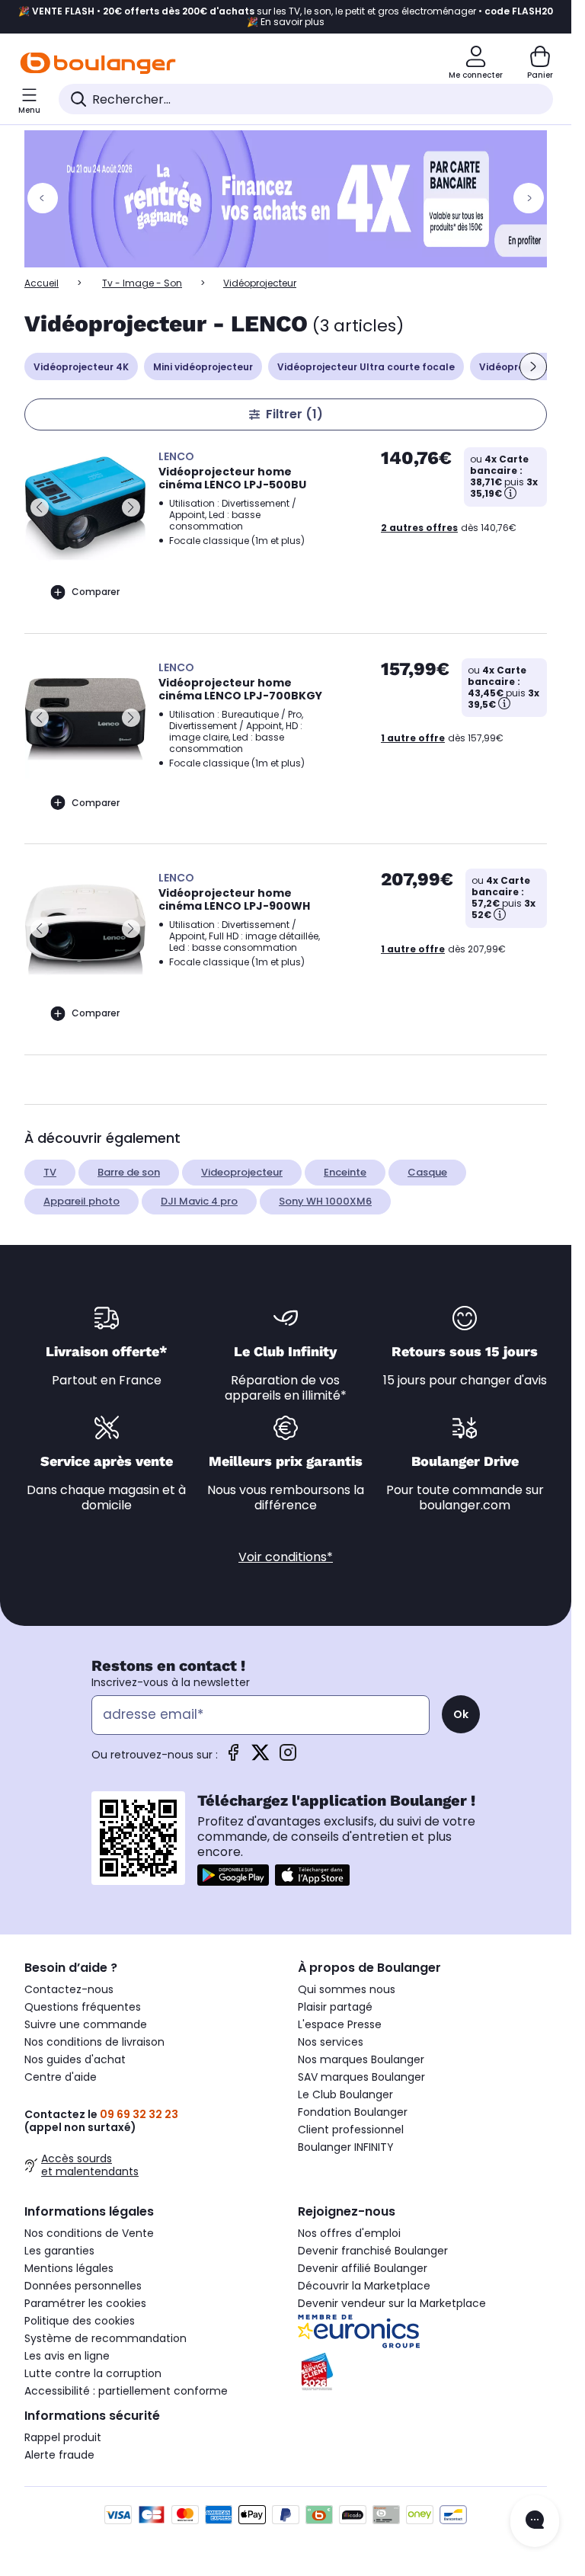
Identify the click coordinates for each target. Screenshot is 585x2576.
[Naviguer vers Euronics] (422, 2331)
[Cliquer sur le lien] (292, 199)
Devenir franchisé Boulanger (373, 2251)
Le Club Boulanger (345, 2094)
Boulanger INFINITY (346, 2147)
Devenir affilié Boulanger (363, 2268)
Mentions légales (69, 2268)
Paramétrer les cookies (85, 2303)
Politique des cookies (80, 2321)
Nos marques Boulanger (361, 2059)
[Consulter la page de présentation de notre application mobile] (233, 1875)
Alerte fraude (59, 2455)
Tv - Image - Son (142, 283)
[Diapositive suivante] (533, 366)
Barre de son (129, 1172)
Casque (427, 1172)
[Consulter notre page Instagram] (288, 1757)
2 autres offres (419, 528)
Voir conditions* (286, 1557)
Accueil (42, 283)
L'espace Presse (340, 2024)
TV (50, 1172)
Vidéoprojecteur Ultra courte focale (366, 367)
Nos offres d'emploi (349, 2233)
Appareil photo (82, 1201)
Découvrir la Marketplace (364, 2286)
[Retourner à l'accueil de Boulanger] (98, 63)
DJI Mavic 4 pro (199, 1201)
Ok (461, 1714)
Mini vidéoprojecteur (203, 367)
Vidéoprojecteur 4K (81, 367)
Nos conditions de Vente (89, 2233)
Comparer (96, 592)
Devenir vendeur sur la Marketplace (392, 2303)
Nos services (331, 2042)
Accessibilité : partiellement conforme (126, 2391)
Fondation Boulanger (353, 2112)
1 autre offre (413, 738)
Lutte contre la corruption (93, 2373)
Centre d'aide (61, 2077)
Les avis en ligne (67, 2356)
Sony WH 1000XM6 (325, 1201)
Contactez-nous (69, 1989)
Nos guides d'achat (75, 2059)
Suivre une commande (86, 2024)
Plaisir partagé (335, 2007)
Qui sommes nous (347, 1989)
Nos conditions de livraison (94, 2042)
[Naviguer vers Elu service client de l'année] (422, 2372)
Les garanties (59, 2251)
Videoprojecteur (242, 1172)
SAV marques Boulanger (361, 2077)
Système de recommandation (105, 2338)
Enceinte (345, 1172)
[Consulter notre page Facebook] (233, 1757)
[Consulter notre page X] (261, 1757)
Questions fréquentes (83, 2007)
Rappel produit (63, 2437)
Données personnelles (83, 2286)
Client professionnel (351, 2130)
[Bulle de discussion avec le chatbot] (535, 2521)
